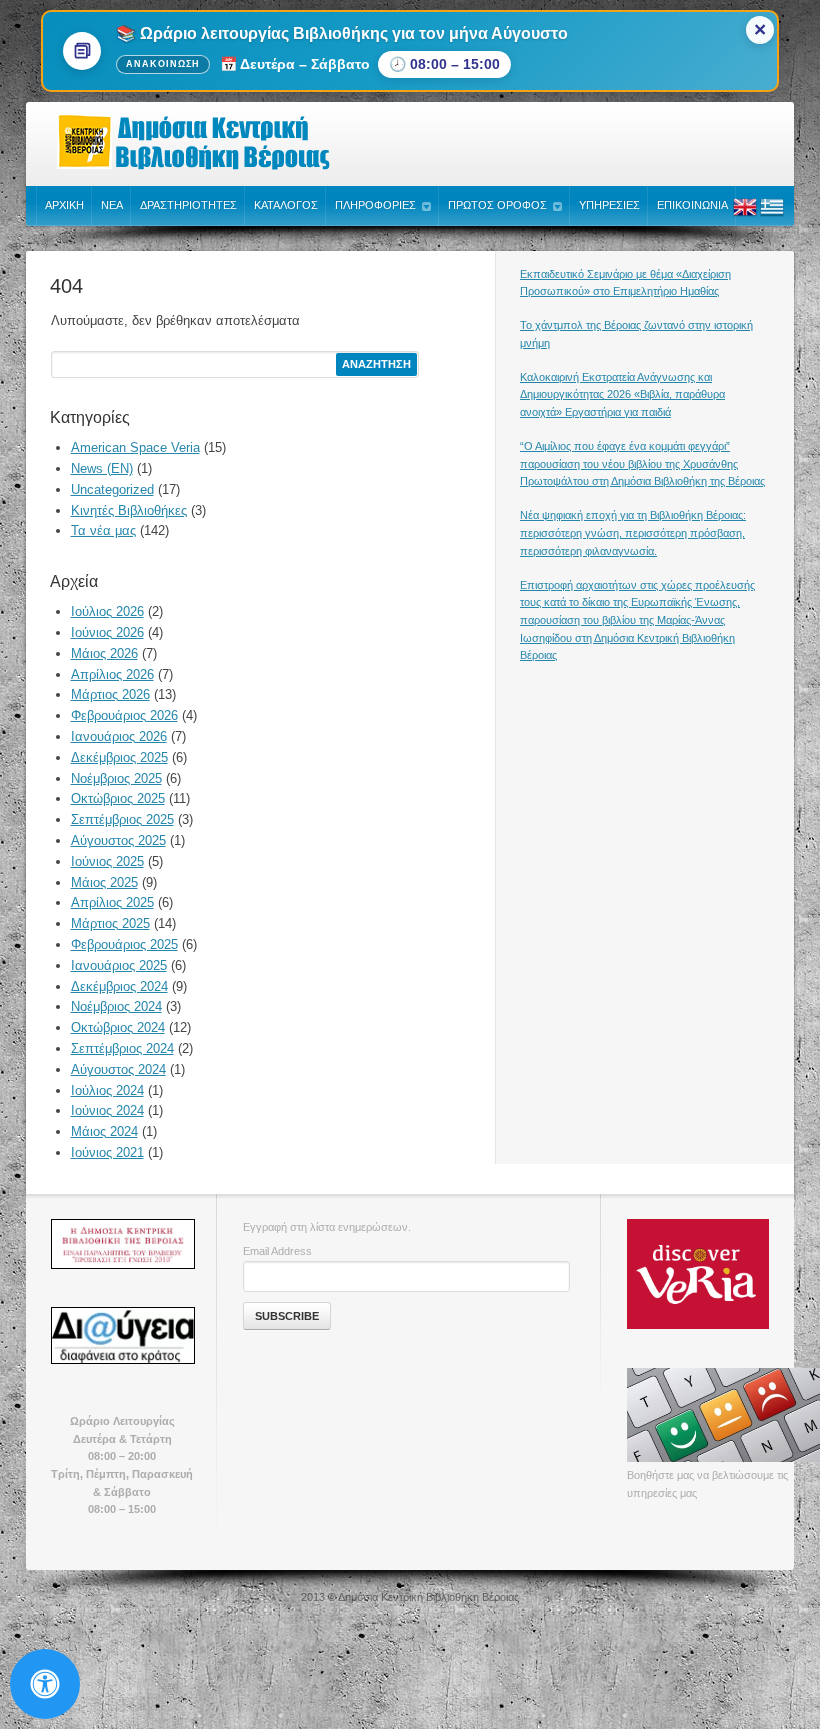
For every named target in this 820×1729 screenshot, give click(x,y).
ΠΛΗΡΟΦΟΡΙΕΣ (375, 205)
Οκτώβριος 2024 (118, 1027)
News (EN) (102, 468)
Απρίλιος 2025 (112, 902)
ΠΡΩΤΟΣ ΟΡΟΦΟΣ (497, 205)
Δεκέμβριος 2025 (119, 757)
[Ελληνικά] (772, 215)
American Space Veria (135, 447)
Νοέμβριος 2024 (116, 1006)
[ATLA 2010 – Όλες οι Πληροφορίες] (122, 1244)
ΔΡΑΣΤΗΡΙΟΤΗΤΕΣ (188, 205)
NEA (112, 205)
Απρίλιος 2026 (112, 674)
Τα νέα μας (103, 530)
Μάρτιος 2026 (110, 694)
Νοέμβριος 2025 (116, 778)
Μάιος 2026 (104, 653)
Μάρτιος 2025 (110, 923)
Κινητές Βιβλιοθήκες (129, 510)
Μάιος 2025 (104, 882)
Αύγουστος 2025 (118, 840)
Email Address (277, 1251)
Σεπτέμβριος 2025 (122, 819)
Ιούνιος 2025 (107, 861)
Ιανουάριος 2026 (119, 736)
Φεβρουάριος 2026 (124, 715)
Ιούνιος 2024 (107, 1110)
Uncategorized (112, 489)
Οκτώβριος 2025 (118, 798)
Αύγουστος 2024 (118, 1069)
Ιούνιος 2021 (107, 1152)
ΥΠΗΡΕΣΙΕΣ (609, 205)
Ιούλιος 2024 (107, 1090)
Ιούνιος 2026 (107, 632)
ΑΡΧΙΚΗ (64, 205)
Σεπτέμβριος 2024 (122, 1048)
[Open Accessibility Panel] (45, 1684)
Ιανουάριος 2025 (119, 965)
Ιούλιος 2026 (107, 611)
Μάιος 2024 (104, 1131)
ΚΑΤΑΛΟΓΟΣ (286, 205)
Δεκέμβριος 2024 (119, 986)
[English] (745, 215)
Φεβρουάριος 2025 (124, 944)
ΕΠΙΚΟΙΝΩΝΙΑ (692, 205)
